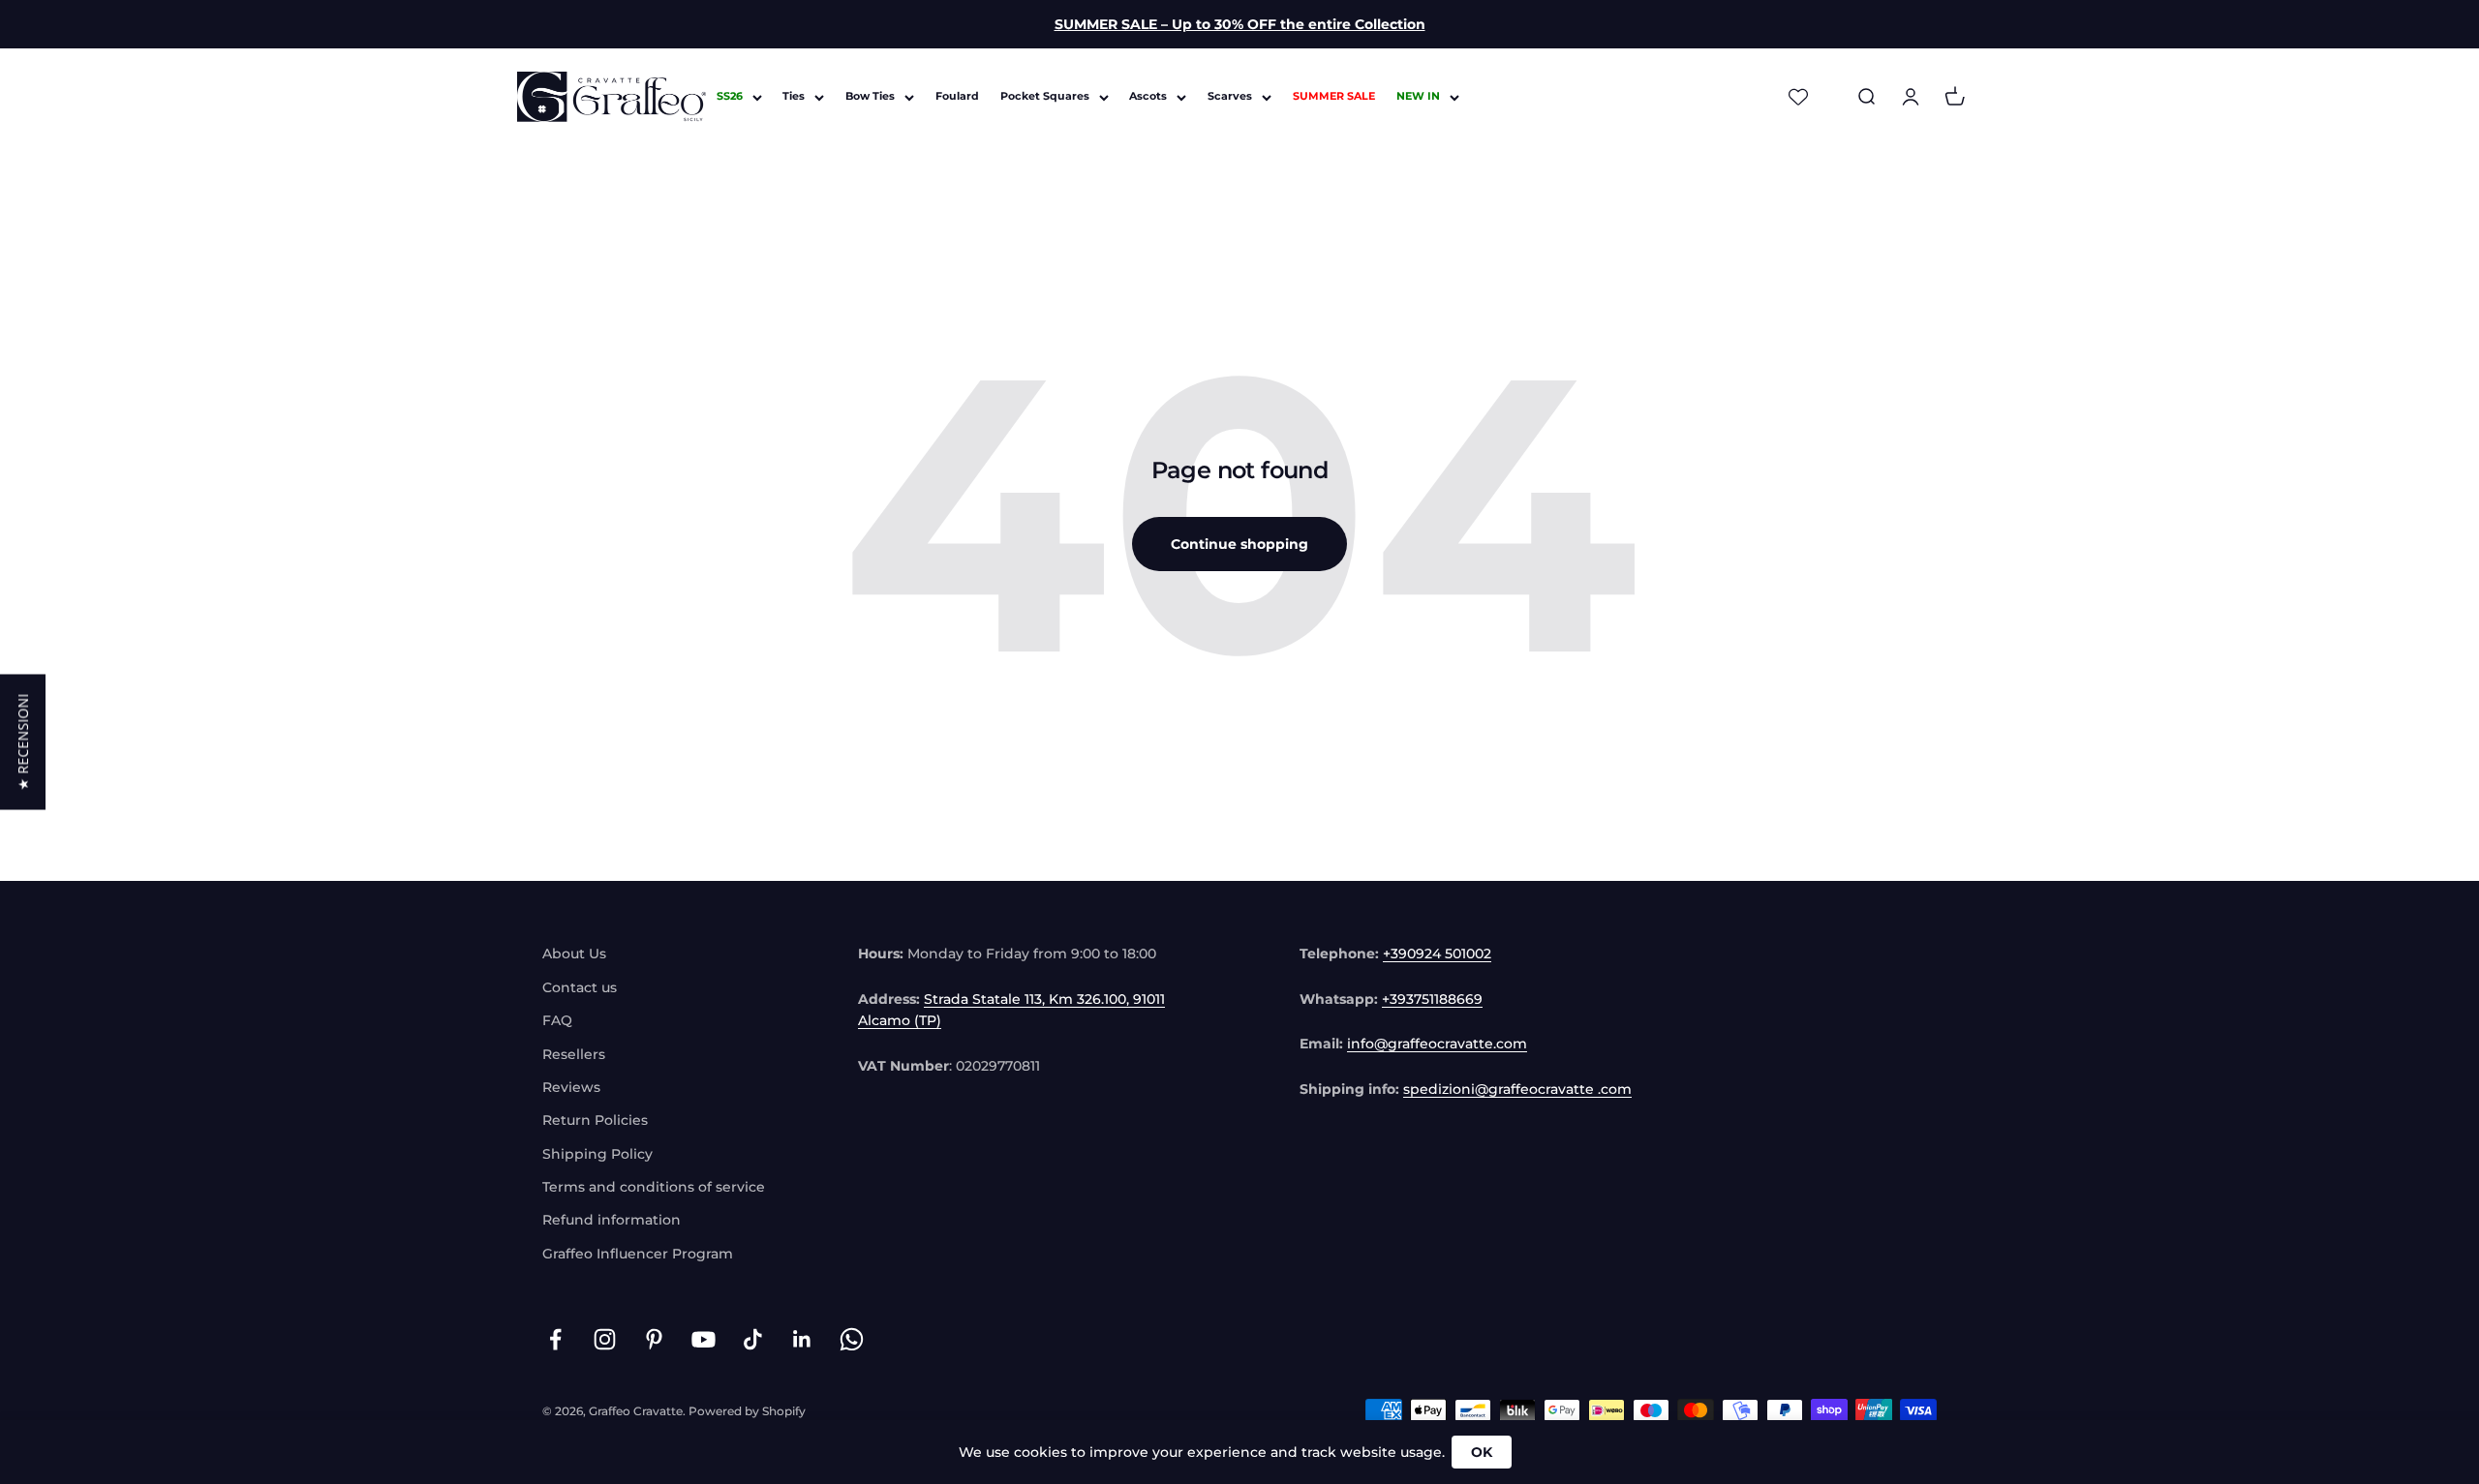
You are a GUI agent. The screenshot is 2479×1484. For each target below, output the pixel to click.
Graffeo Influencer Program (638, 1254)
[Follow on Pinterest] (654, 1339)
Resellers (574, 1054)
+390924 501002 (1437, 954)
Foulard (957, 97)
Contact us (580, 987)
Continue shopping (1239, 544)
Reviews (571, 1087)
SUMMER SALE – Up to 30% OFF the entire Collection (1240, 24)
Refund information (612, 1220)
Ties (794, 97)
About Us (574, 954)
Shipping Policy (597, 1154)
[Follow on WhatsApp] (852, 1339)
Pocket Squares (1045, 97)
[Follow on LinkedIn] (802, 1339)
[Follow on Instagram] (605, 1339)
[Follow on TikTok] (753, 1339)
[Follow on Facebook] (555, 1339)
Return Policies (595, 1120)
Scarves (1230, 97)
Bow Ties (870, 97)
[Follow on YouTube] (704, 1339)
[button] (23, 742)
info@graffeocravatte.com (1437, 1044)
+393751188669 (1432, 999)
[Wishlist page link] (1798, 97)
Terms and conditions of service (654, 1187)
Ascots (1148, 97)
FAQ (557, 1020)
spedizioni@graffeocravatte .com (1517, 1089)
